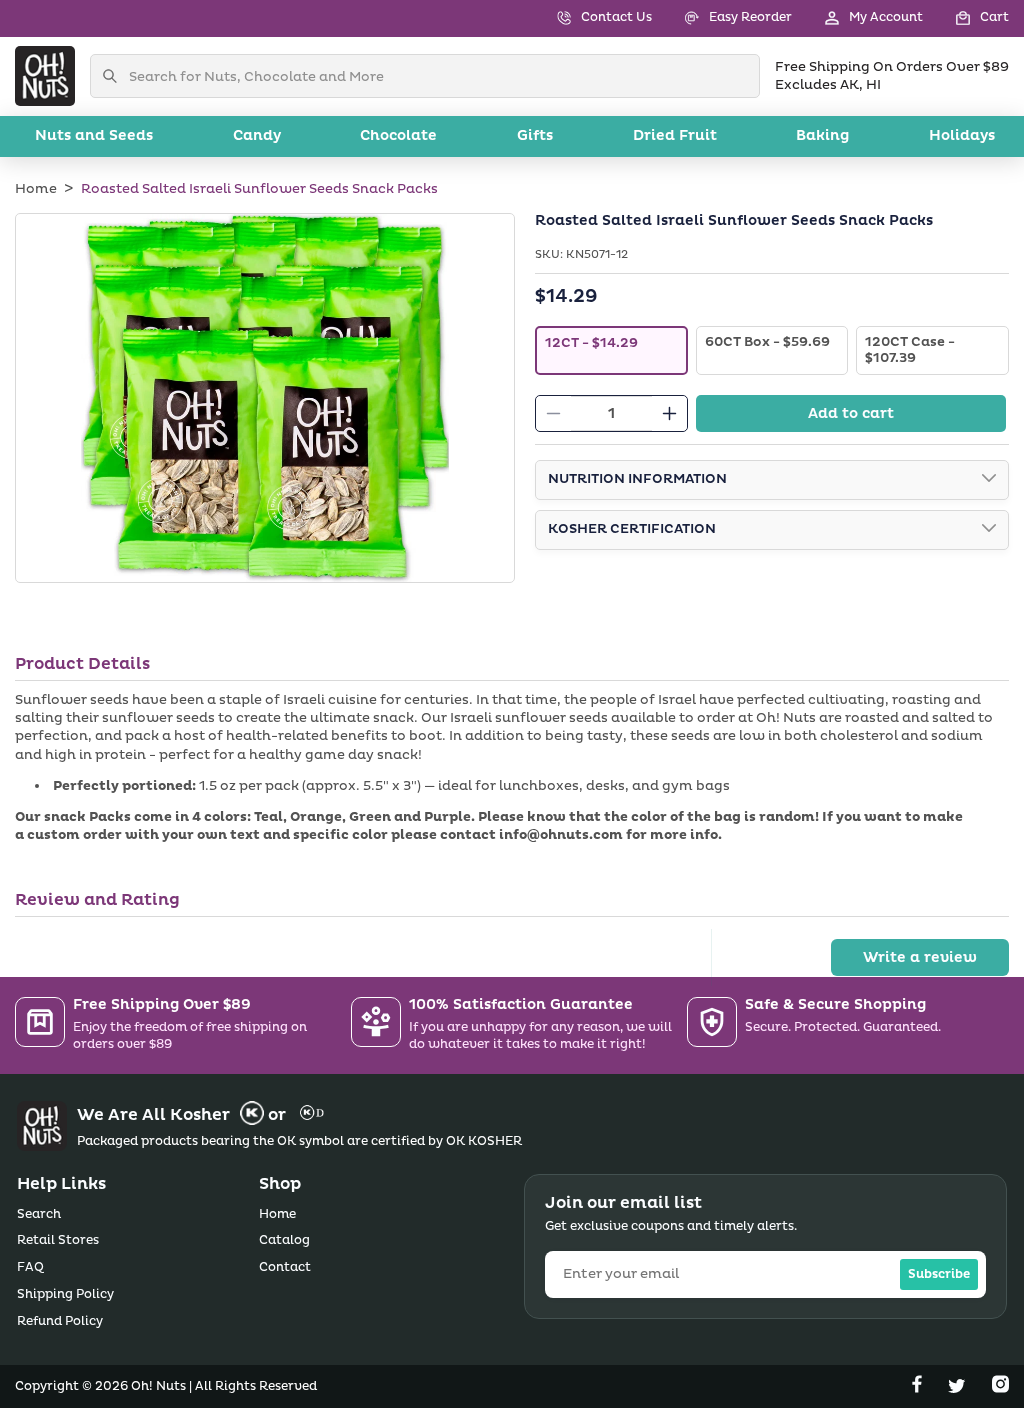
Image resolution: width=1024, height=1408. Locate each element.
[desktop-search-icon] (115, 76)
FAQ (30, 1267)
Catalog (284, 1240)
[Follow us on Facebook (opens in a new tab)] (919, 1388)
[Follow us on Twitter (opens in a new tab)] (959, 1388)
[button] (966, 18)
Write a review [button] (920, 957)
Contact (285, 1267)
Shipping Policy (65, 1294)
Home (36, 189)
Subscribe (939, 1274)
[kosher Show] (989, 530)
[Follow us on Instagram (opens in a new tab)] (1000, 1388)
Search (39, 1214)
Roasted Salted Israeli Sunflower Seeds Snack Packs (259, 189)
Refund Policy (60, 1321)
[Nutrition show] (989, 480)
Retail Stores (58, 1240)
